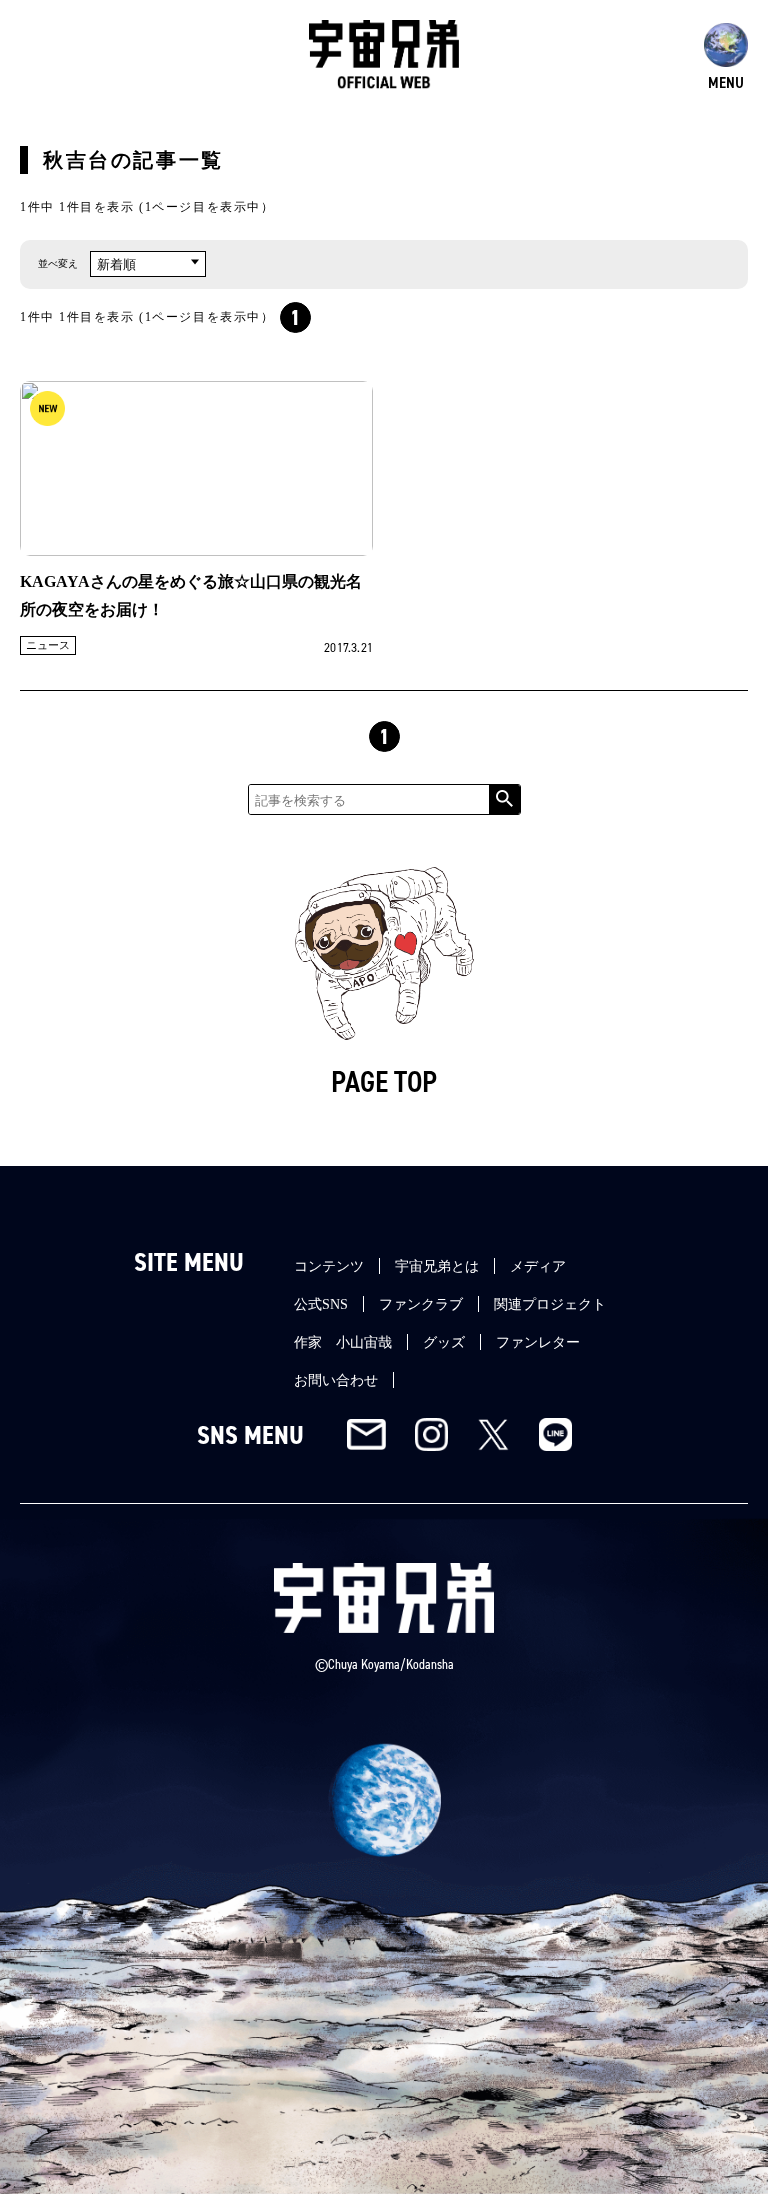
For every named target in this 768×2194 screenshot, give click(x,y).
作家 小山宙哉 (343, 1342)
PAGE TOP (384, 1082)
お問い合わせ (336, 1380)
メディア (538, 1266)
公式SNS (321, 1304)
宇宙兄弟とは (437, 1266)
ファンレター (538, 1342)
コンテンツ (329, 1266)
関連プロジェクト (550, 1304)
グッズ (444, 1342)
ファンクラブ (421, 1304)
